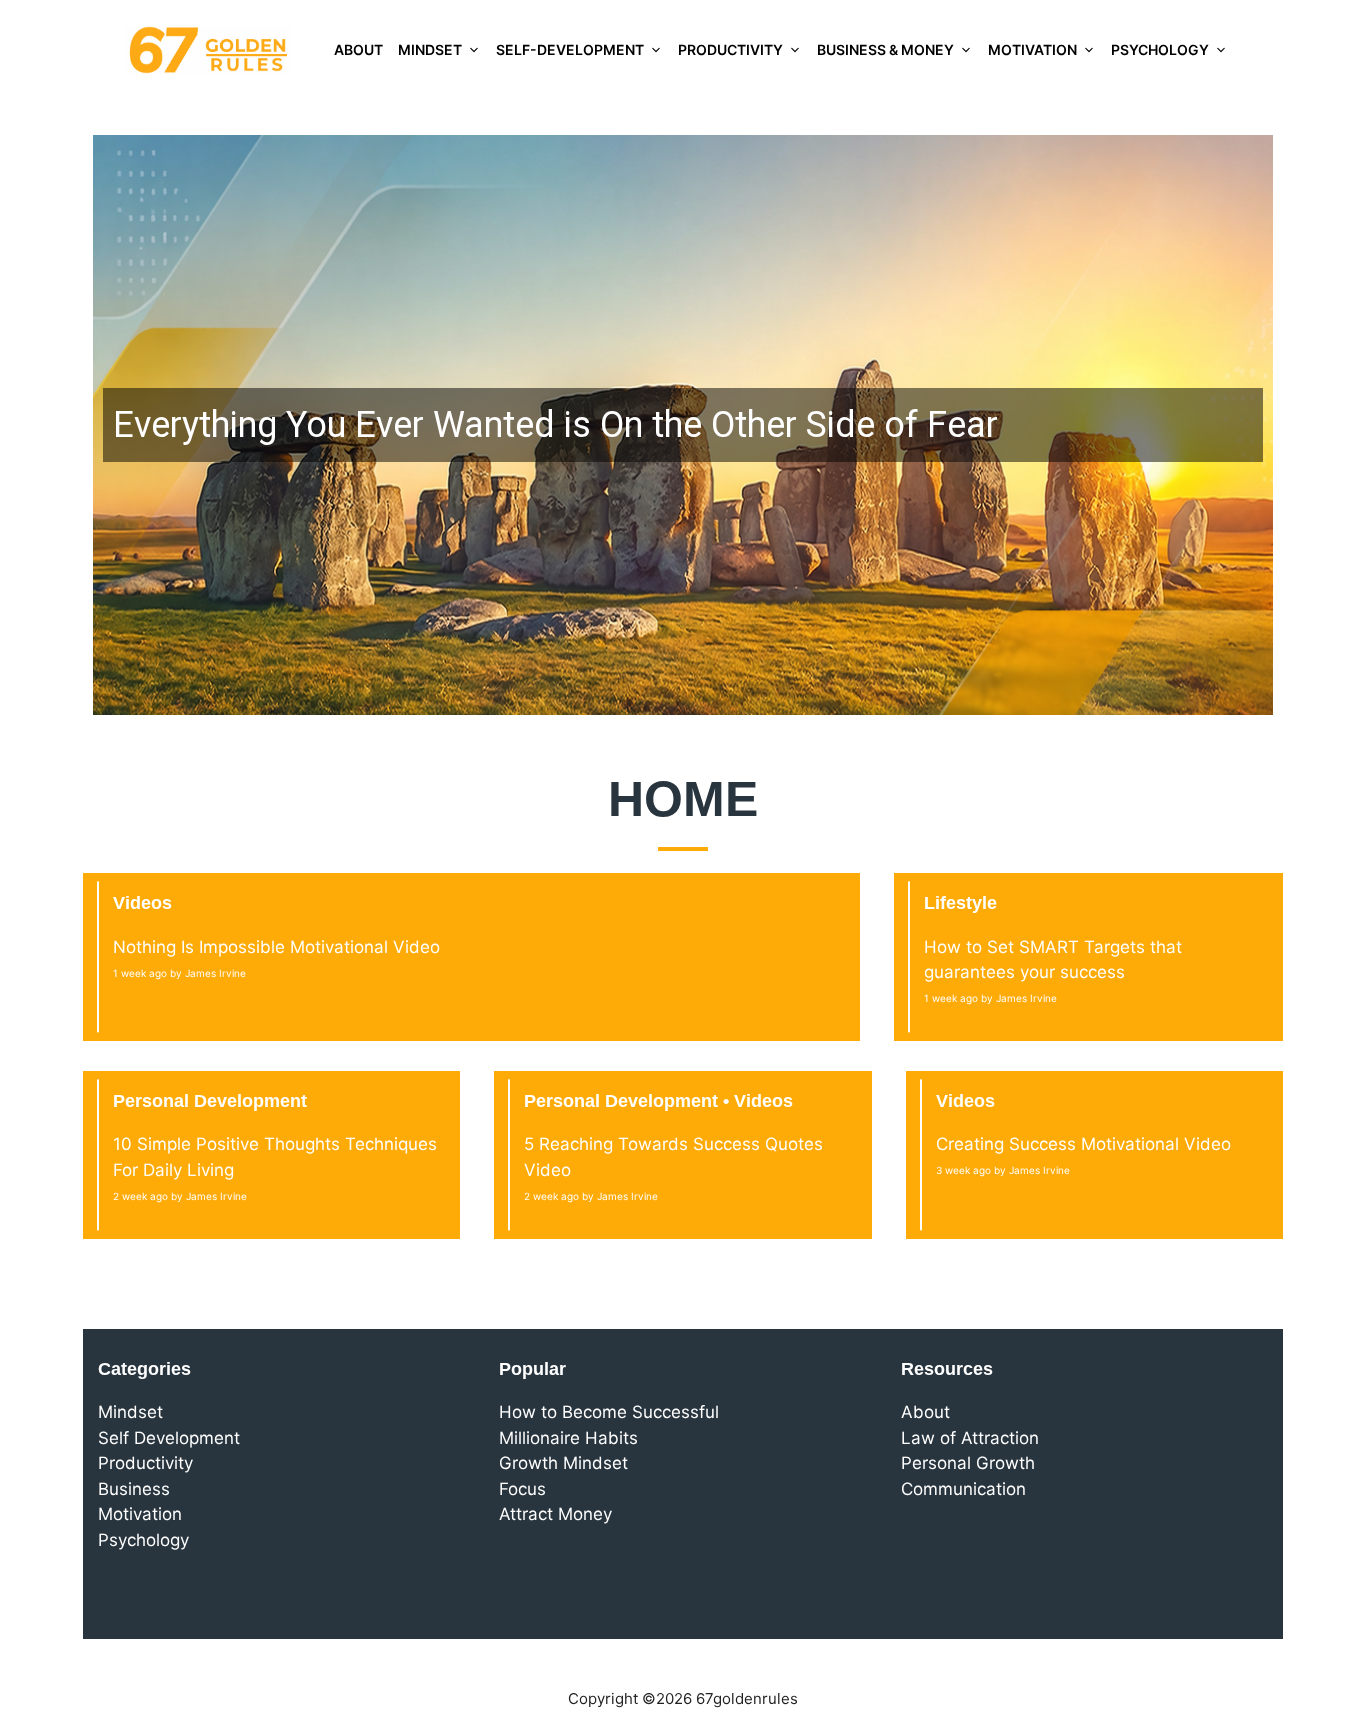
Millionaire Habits (568, 1438)
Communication (963, 1489)
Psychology (1160, 49)
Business (134, 1489)
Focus (522, 1489)
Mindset (430, 49)
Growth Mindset (563, 1463)
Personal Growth (968, 1463)
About (358, 49)
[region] (683, 425)
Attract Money (555, 1514)
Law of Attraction (970, 1438)
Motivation (1032, 49)
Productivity (730, 49)
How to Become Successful (609, 1412)
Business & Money (885, 49)
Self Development (169, 1438)
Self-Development (570, 49)
